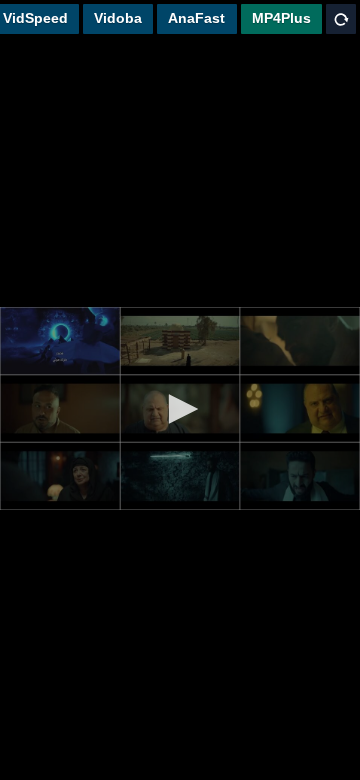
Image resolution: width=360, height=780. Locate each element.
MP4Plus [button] (281, 18)
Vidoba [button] (118, 18)
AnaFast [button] (196, 18)
